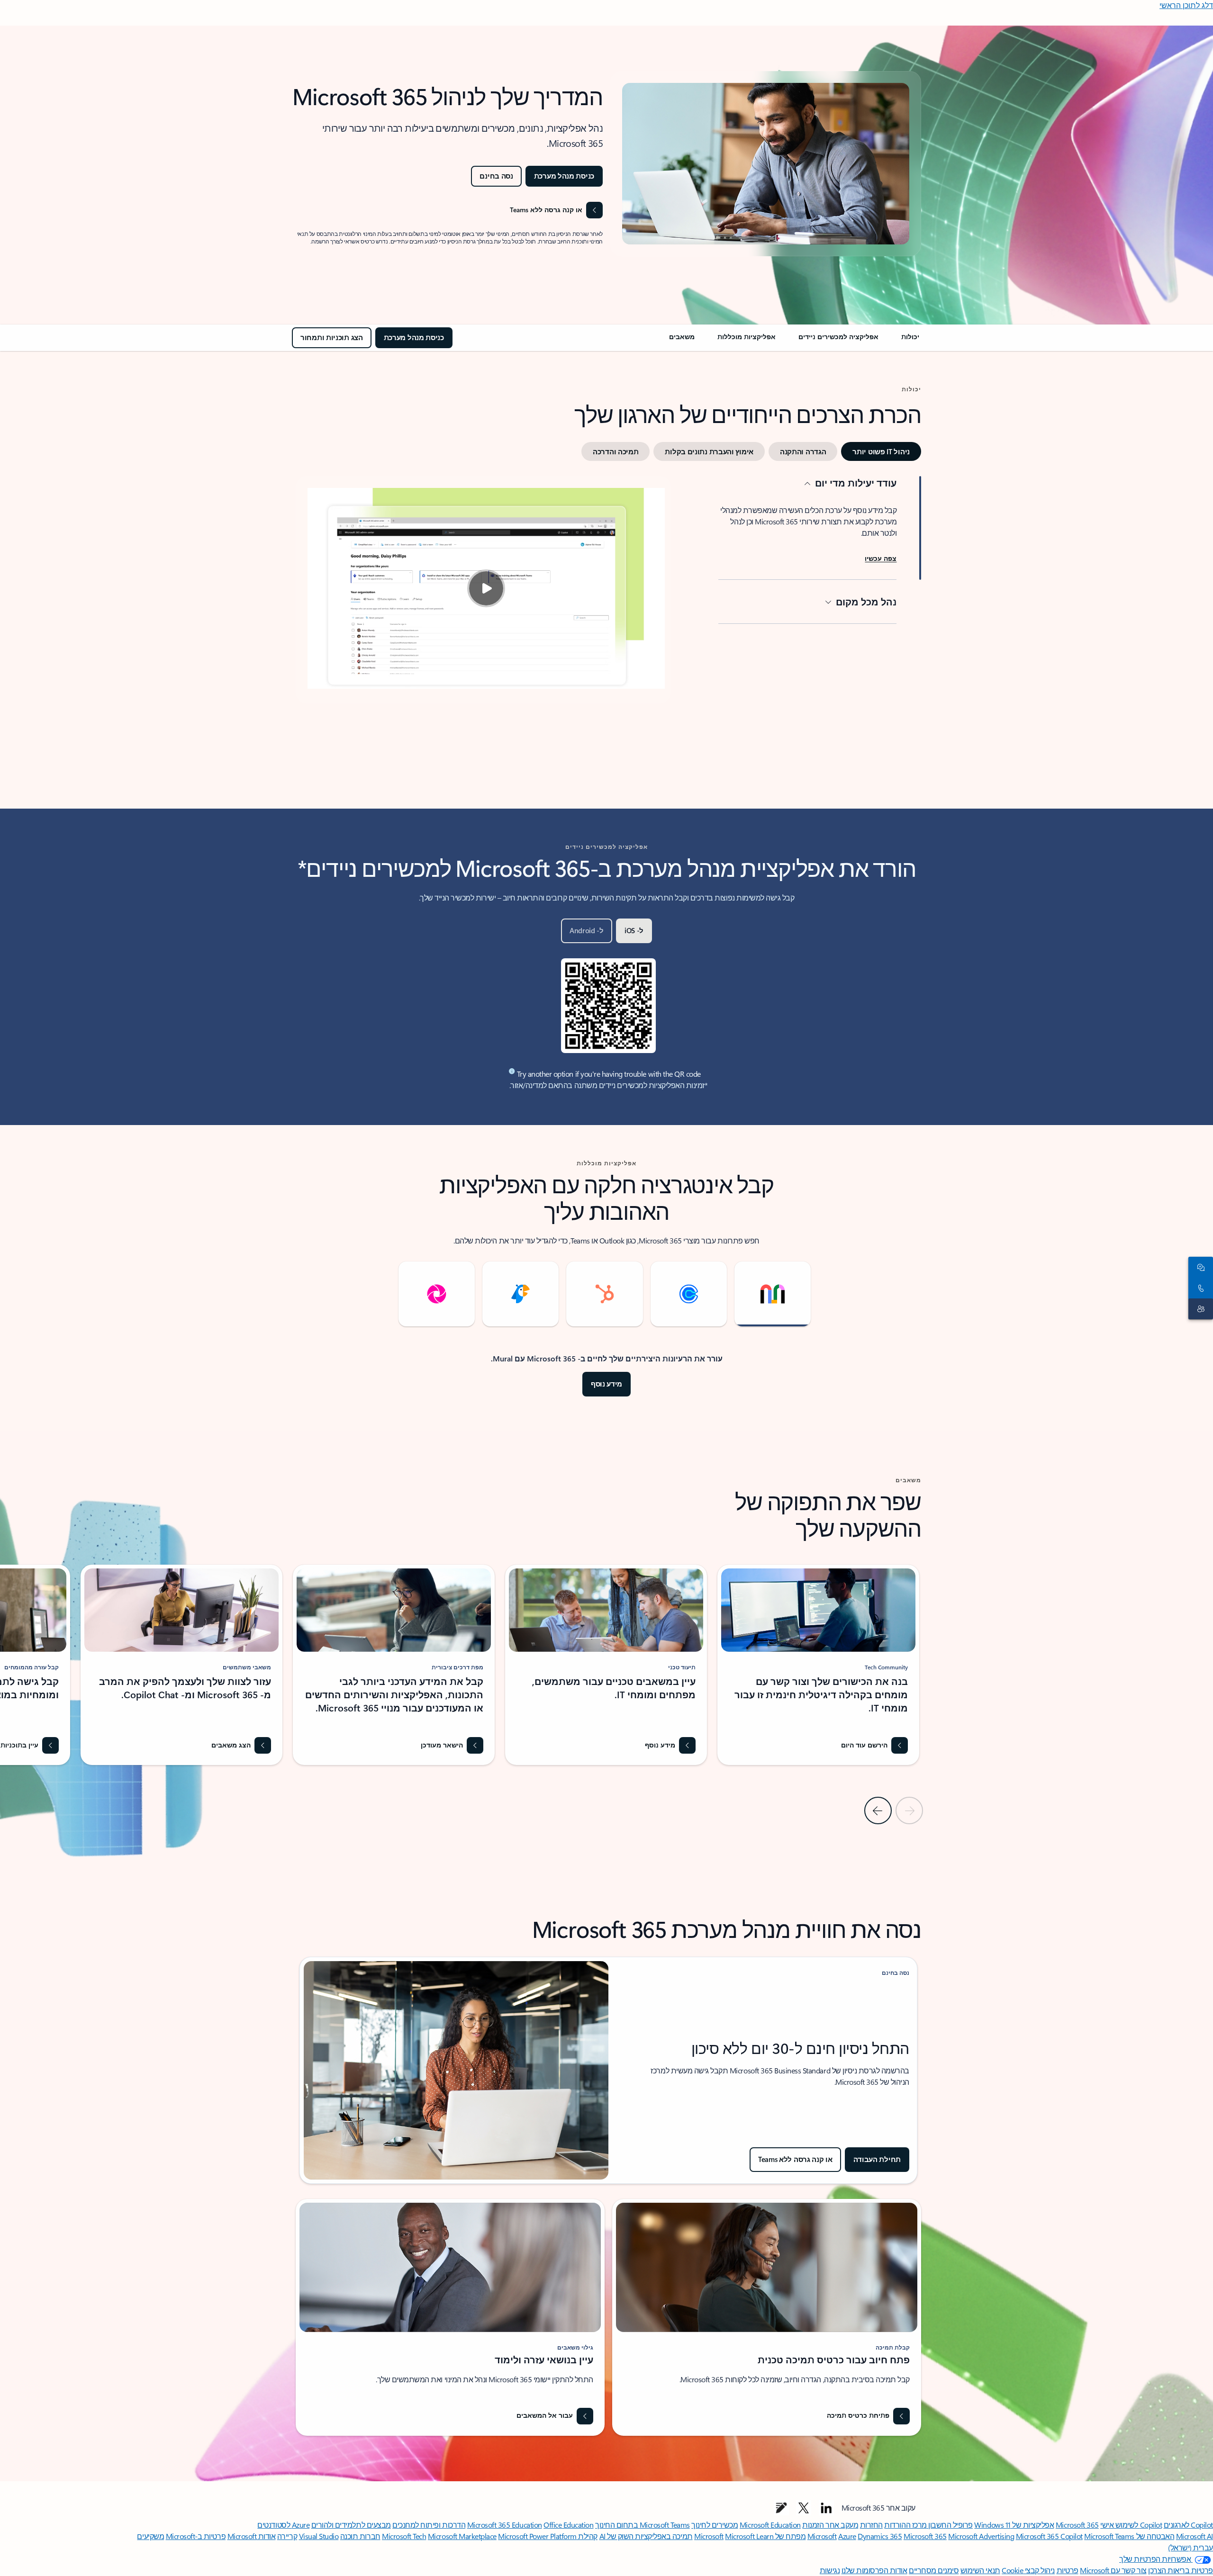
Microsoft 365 (1077, 2525)
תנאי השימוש (980, 2570)
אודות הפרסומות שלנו (874, 2570)
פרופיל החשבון (950, 2525)
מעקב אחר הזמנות (830, 2525)
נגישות (830, 2570)
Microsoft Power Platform (537, 2536)
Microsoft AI (1195, 2536)
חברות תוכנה (360, 2536)
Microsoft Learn (749, 2536)
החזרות (871, 2525)
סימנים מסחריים (934, 2570)
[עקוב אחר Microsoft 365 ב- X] (804, 2508)
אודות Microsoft (252, 2536)
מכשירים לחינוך (715, 2525)
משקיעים (150, 2536)
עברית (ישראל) (1190, 2547)
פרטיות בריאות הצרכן (1181, 2570)
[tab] (881, 451)
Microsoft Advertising (981, 2536)
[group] (818, 1665)
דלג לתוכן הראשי (1186, 5)
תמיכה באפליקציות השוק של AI (646, 2536)
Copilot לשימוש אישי (1131, 2525)
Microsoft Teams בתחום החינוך (643, 2525)
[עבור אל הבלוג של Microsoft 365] (781, 2508)
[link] (910, 341)
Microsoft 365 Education (505, 2525)
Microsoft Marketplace (462, 2536)
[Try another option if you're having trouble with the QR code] (512, 1071)
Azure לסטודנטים (283, 2525)
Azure (847, 2536)
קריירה (287, 2536)
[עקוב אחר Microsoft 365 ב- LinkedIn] (826, 2508)
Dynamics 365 (880, 2536)
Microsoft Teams (1109, 2536)
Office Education (568, 2525)
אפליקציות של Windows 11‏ (1014, 2525)
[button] (881, 559)
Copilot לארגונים (1188, 2525)
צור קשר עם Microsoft (1113, 2570)
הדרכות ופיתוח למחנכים (429, 2525)
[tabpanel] (608, 625)
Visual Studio (319, 2536)
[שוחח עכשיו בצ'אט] (1203, 1267)
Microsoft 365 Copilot (1049, 2536)
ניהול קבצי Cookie (1028, 2570)
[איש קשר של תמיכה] (1203, 1309)
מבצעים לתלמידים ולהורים (351, 2525)
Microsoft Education (770, 2525)
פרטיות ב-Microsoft (196, 2536)
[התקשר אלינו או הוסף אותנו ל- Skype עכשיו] (1203, 1288)
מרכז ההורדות (905, 2525)
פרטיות (1068, 2570)
